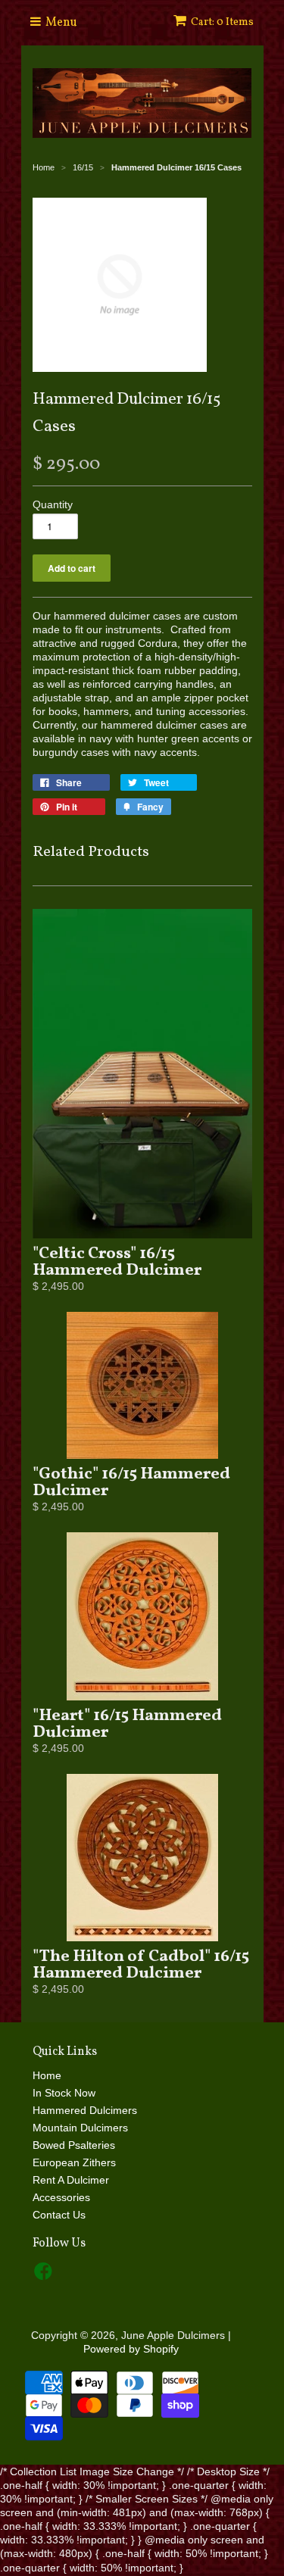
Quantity (53, 504)
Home (47, 2075)
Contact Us (59, 2215)
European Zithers (74, 2162)
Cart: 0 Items (222, 22)
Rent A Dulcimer (71, 2180)
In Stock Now (64, 2093)
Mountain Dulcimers (80, 2128)
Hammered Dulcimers (85, 2110)
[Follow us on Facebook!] (45, 2276)
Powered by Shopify (131, 2349)
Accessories (61, 2197)
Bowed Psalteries (74, 2145)
